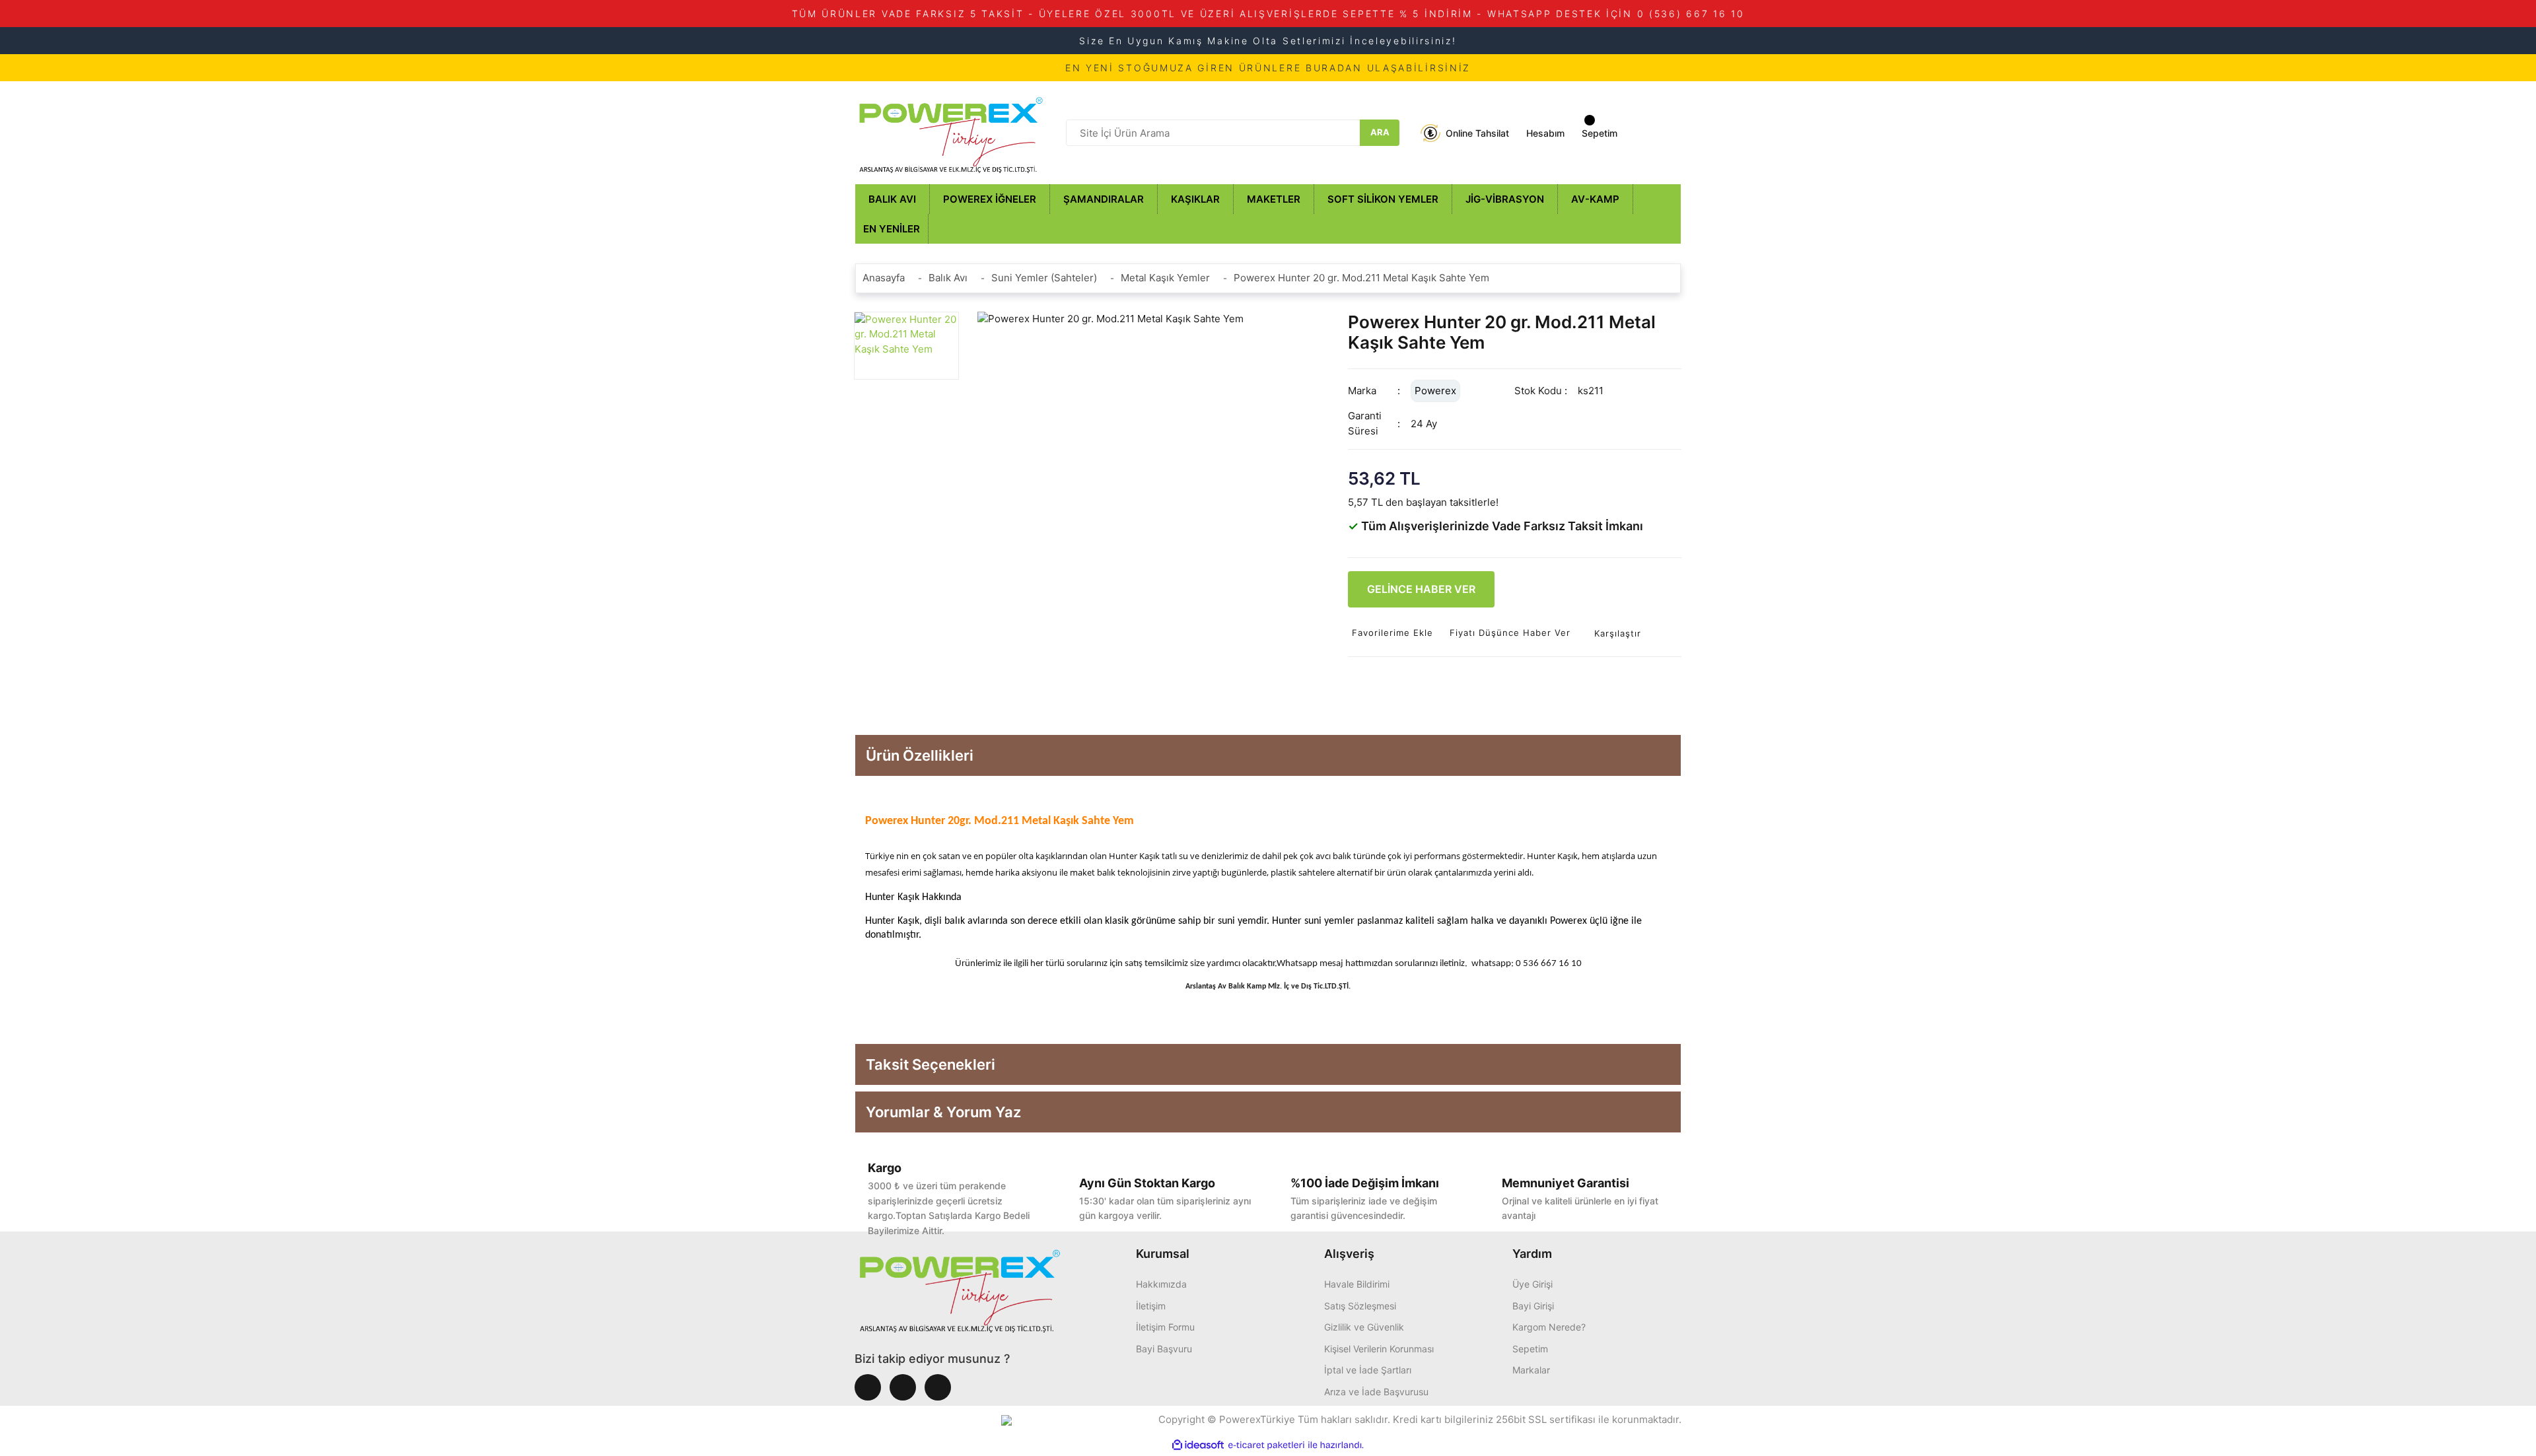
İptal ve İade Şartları (1368, 1370)
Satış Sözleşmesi (1360, 1306)
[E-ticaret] (1266, 1445)
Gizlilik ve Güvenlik (1364, 1327)
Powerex (1435, 391)
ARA (1380, 132)
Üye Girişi (1532, 1284)
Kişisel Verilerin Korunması (1379, 1349)
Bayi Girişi (1533, 1306)
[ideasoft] (1198, 1445)
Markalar (1531, 1370)
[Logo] (951, 132)
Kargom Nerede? (1549, 1327)
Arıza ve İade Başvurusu (1376, 1392)
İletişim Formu (1165, 1327)
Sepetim (1530, 1349)
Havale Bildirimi (1357, 1284)
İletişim (1151, 1306)
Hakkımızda (1161, 1284)
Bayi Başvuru (1164, 1349)
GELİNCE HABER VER (1421, 589)
